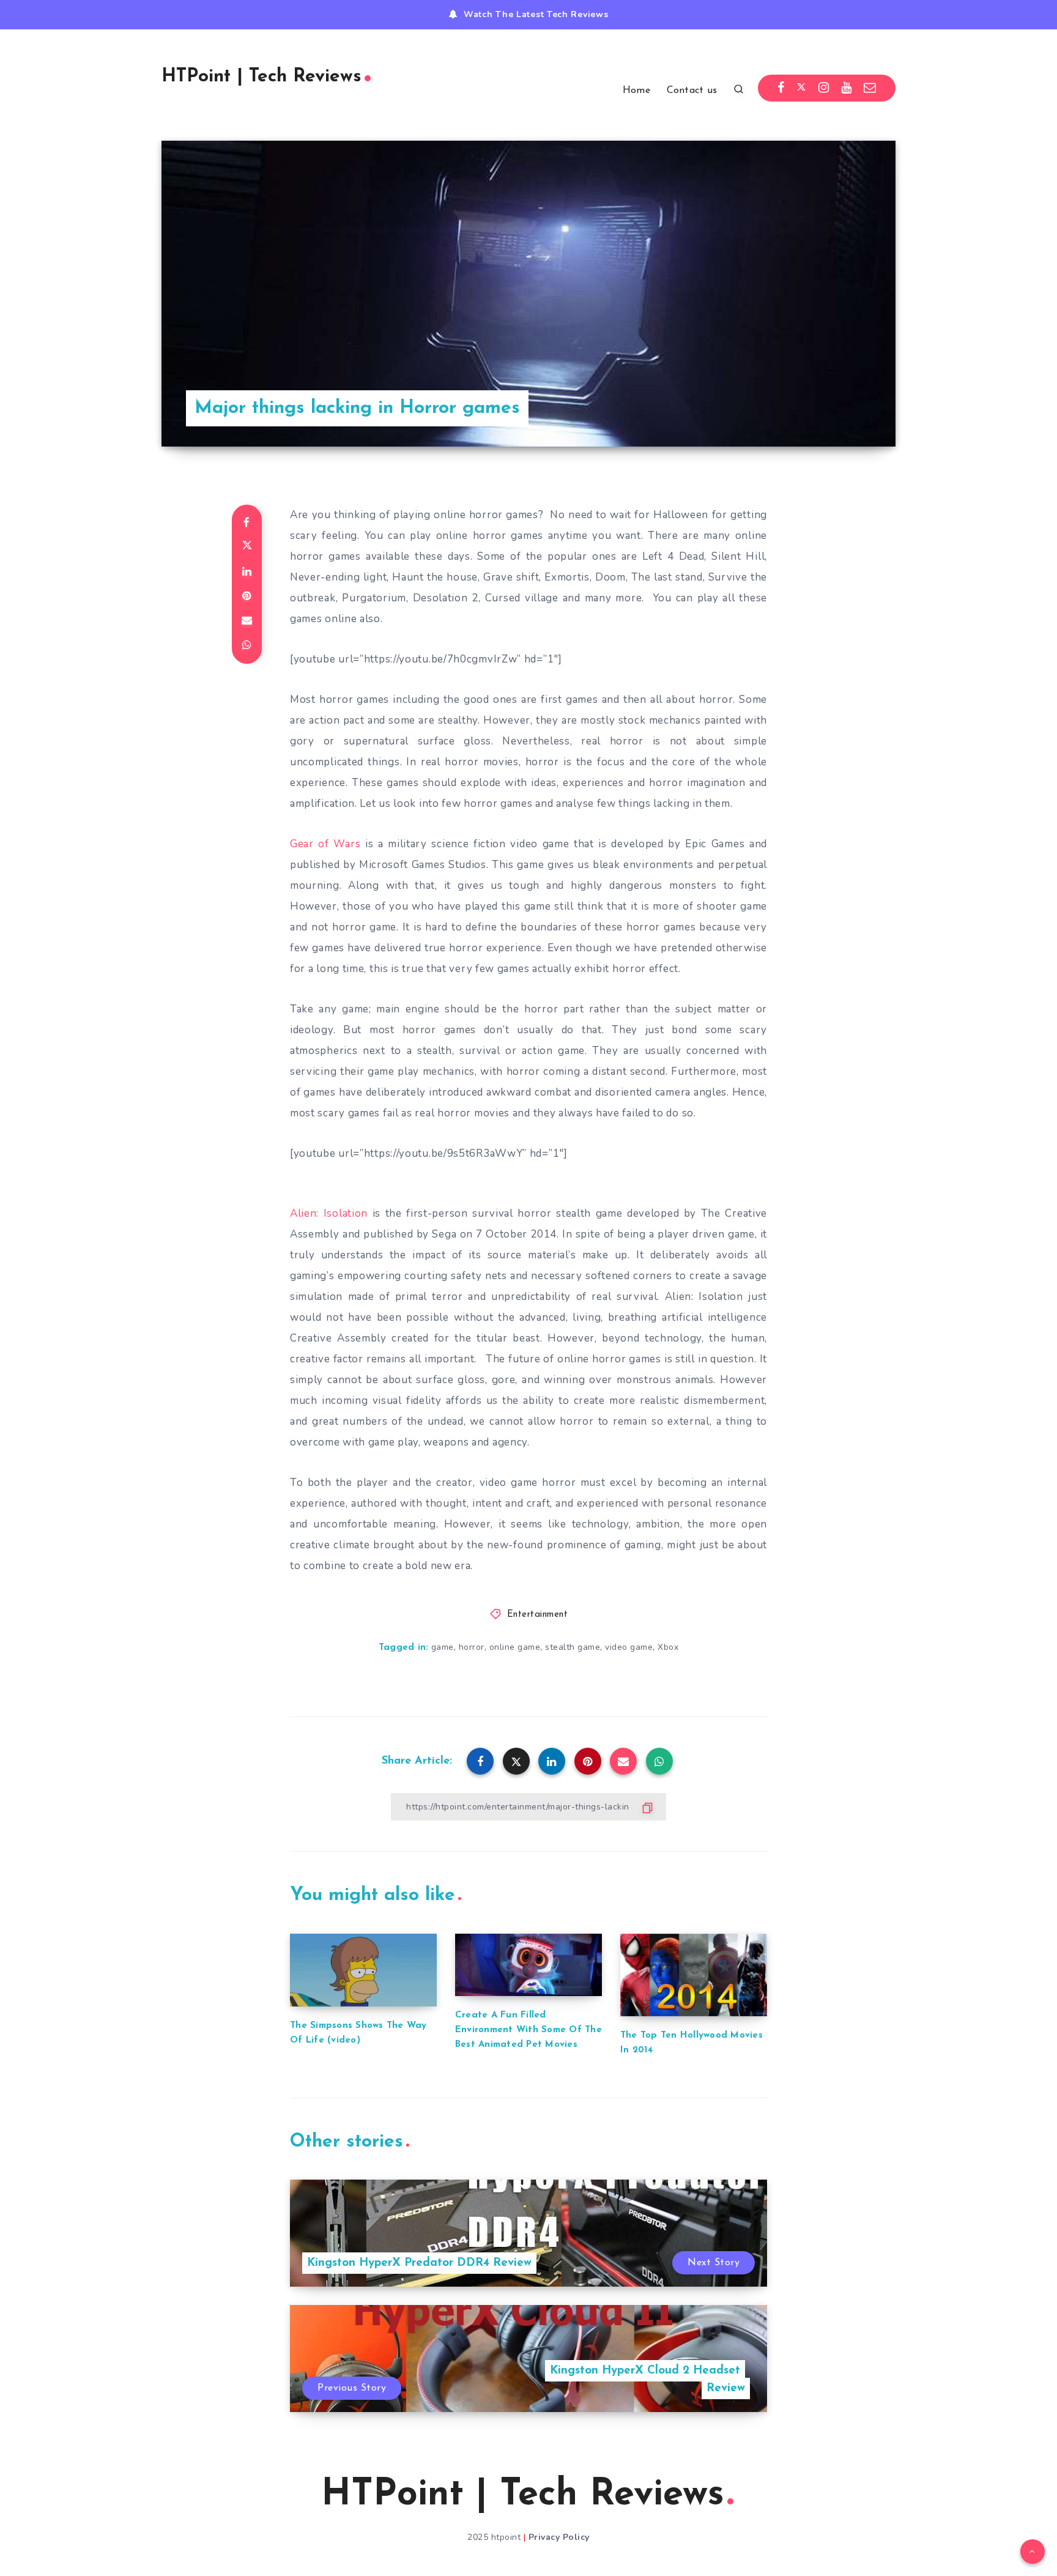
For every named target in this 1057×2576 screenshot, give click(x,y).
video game (629, 1647)
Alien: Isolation (329, 1213)
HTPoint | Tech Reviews (261, 77)
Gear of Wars (325, 844)
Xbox (668, 1647)
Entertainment (538, 1615)
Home (636, 91)
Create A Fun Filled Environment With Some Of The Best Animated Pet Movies (528, 2030)
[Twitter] (801, 88)
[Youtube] (847, 88)
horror (472, 1647)
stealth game (573, 1647)
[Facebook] (781, 88)
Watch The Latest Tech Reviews (536, 14)
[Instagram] (824, 88)
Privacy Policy (559, 2537)
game (443, 1647)
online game (515, 1647)
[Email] (870, 88)
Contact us (692, 91)
